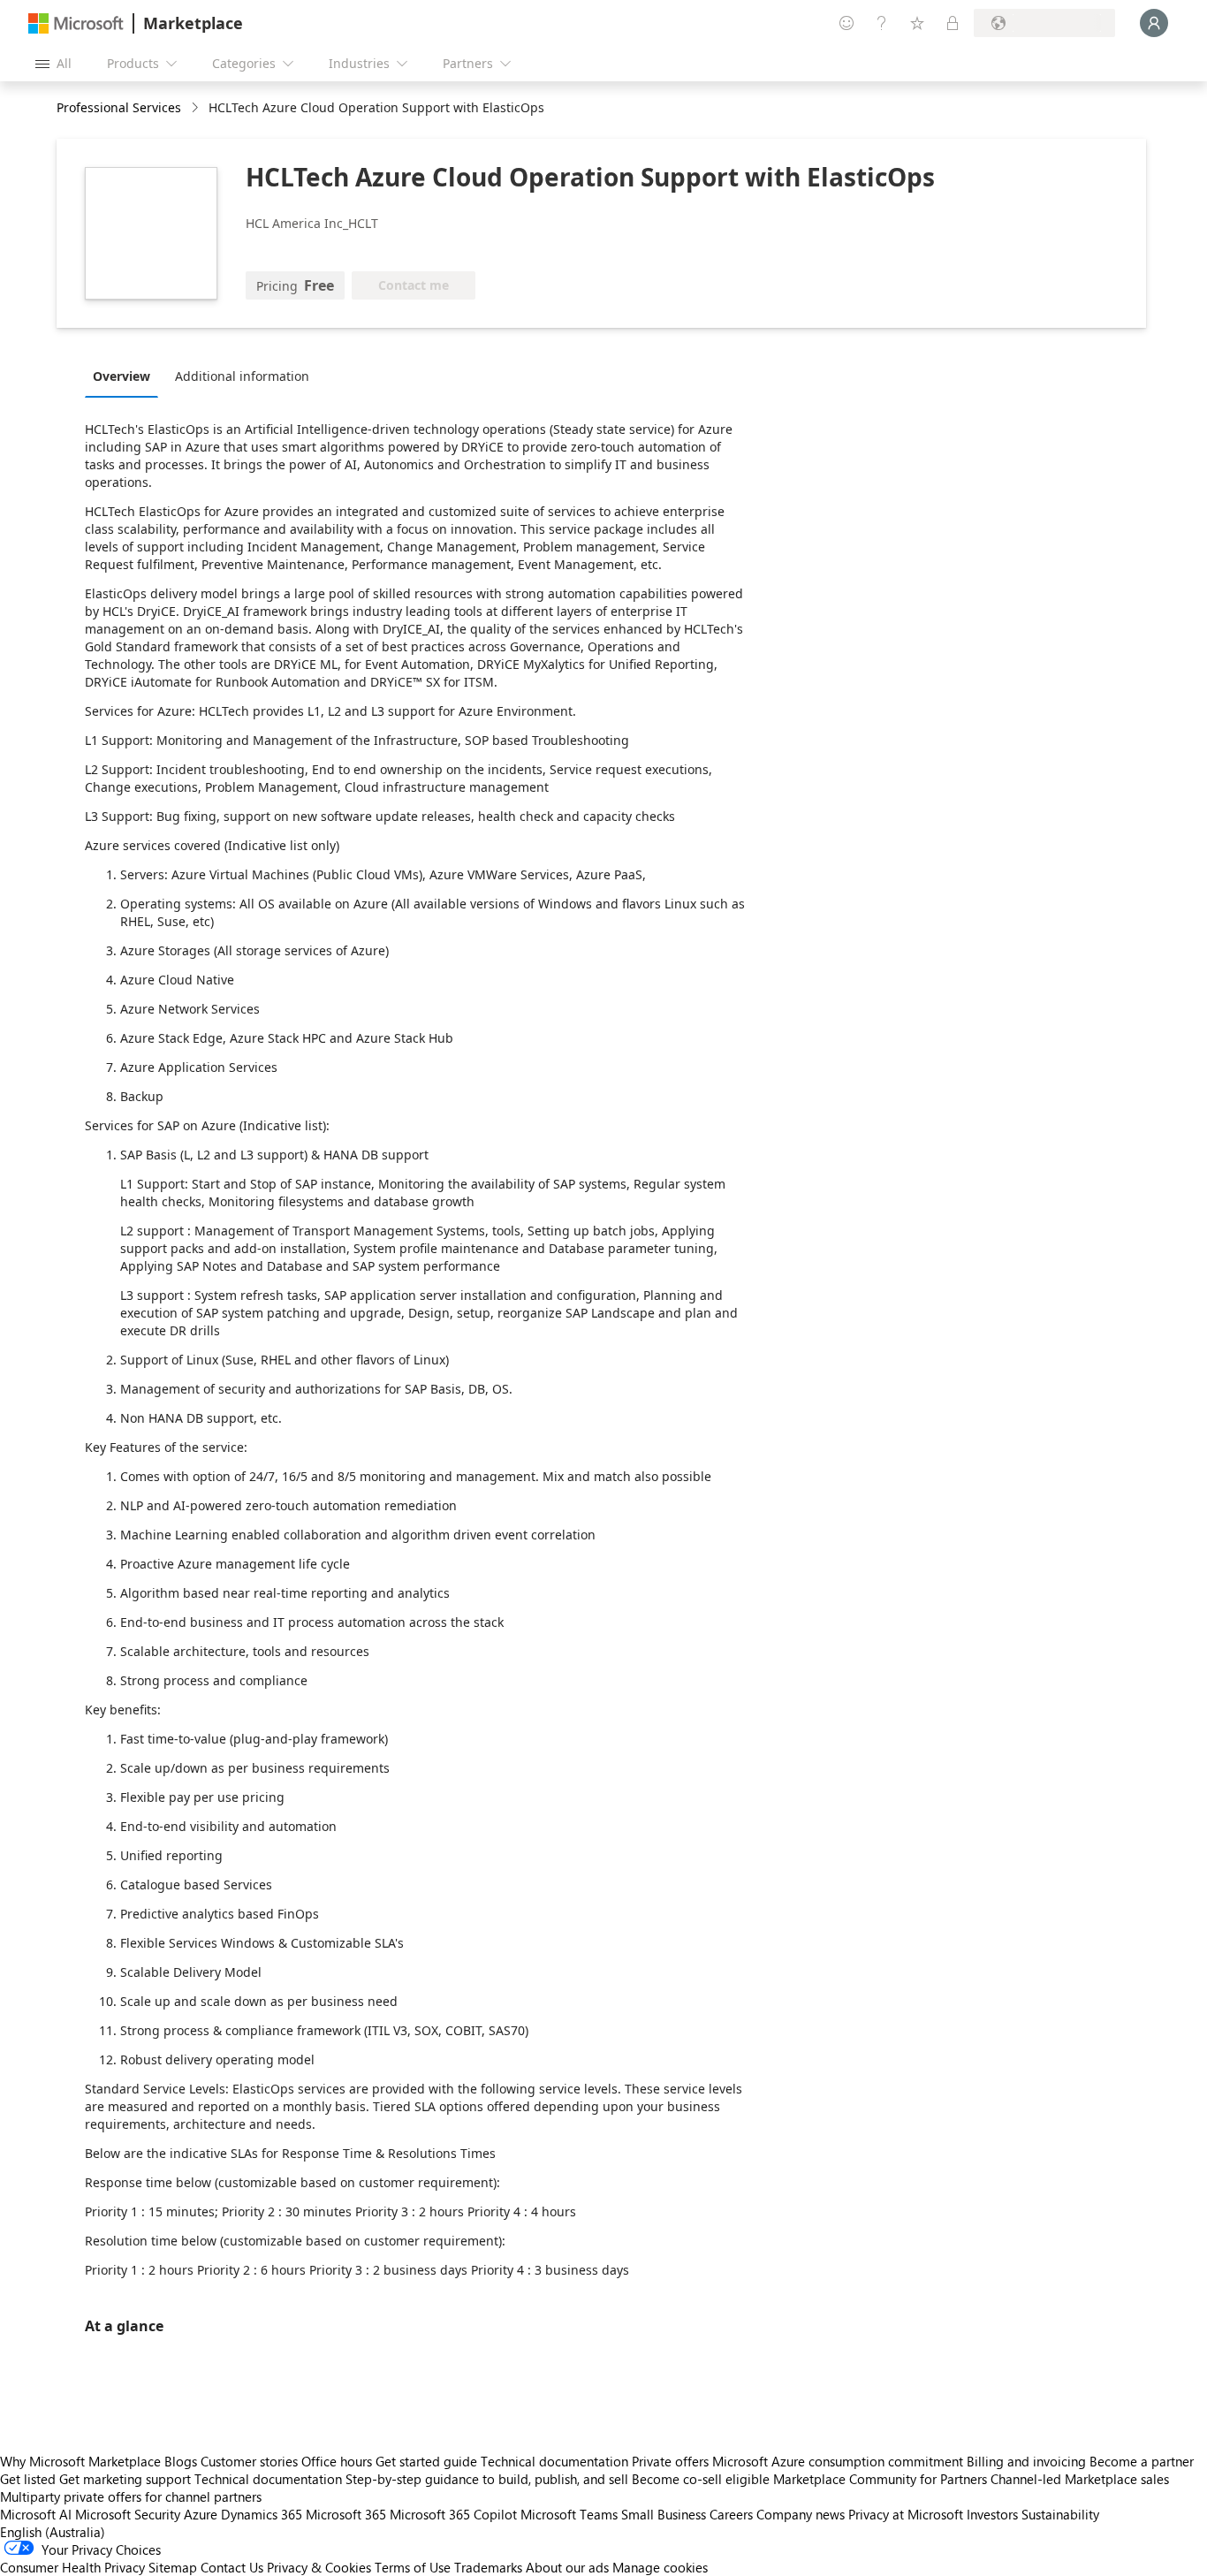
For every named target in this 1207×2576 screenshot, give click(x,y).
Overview (121, 376)
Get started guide (426, 2461)
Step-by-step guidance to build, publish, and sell (487, 2479)
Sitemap (173, 2567)
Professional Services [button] (119, 107)
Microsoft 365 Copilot (453, 2514)
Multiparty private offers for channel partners (131, 2496)
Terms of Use (413, 2567)
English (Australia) (53, 2532)
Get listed (28, 2479)
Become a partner (1142, 2461)
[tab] (126, 376)
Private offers (670, 2461)
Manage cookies (660, 2567)
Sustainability (1060, 2514)
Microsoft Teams (569, 2514)
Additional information (242, 376)
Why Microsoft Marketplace (80, 2461)
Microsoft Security (128, 2514)
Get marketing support (125, 2479)
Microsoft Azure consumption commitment (839, 2461)
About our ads (567, 2567)
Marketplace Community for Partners (880, 2479)
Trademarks (488, 2567)
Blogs (181, 2461)
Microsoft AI (36, 2514)
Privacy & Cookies (319, 2567)
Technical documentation (554, 2461)
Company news (801, 2514)
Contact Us (232, 2567)
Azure (201, 2514)
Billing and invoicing (1026, 2461)
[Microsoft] (76, 23)
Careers (731, 2514)
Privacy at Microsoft (906, 2514)
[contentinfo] (197, 108)
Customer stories (249, 2461)
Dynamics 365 (262, 2514)
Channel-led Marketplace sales (1080, 2479)
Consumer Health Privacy (72, 2567)
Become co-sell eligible (701, 2479)
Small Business (664, 2514)
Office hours (337, 2461)
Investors (992, 2514)
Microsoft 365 (346, 2514)
